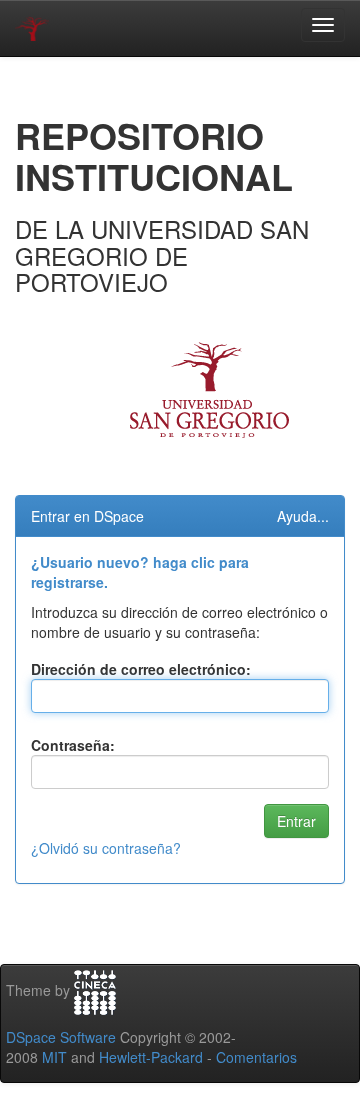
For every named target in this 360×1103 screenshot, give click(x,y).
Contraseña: (73, 745)
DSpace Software (61, 1037)
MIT (54, 1057)
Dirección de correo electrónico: (141, 669)
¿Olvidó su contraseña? (106, 848)
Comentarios (256, 1057)
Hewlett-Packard (151, 1057)
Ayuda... (303, 516)
